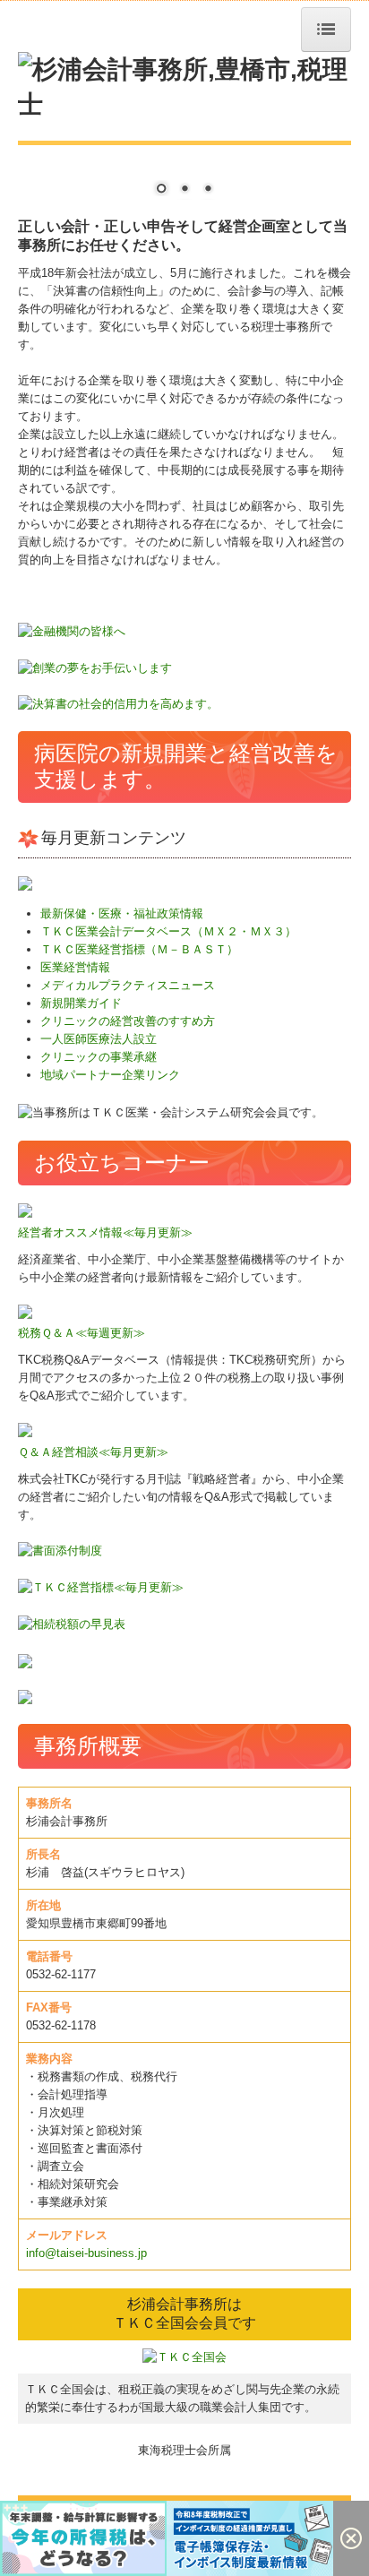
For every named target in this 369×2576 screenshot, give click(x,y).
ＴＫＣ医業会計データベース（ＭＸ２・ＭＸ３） (168, 931)
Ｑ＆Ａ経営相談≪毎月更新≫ (93, 1452)
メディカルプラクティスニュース (128, 985)
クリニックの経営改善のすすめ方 (128, 1021)
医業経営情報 (75, 967)
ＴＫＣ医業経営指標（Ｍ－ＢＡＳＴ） (139, 949)
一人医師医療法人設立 (99, 1039)
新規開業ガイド (81, 1003)
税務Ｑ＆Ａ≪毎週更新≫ (82, 1333)
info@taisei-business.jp (86, 2253)
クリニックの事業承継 (99, 1057)
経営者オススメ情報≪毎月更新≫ (105, 1232)
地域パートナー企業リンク (110, 1075)
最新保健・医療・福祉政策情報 (122, 913)
